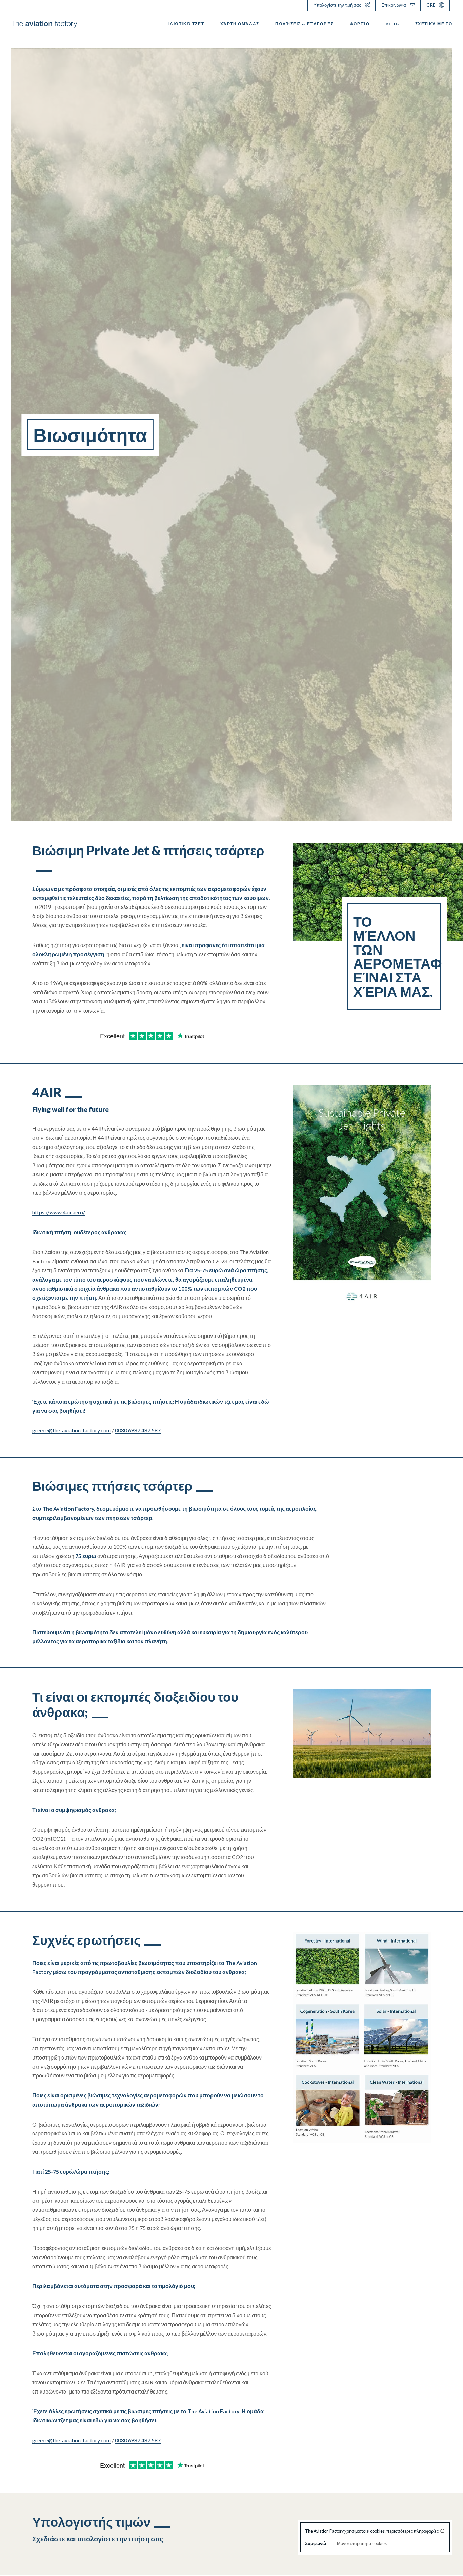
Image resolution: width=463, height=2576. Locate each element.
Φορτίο (360, 24)
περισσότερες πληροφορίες (412, 2531)
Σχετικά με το (434, 24)
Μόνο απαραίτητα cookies (362, 2543)
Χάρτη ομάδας (240, 24)
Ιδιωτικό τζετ (186, 24)
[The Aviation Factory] (44, 24)
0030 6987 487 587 (138, 1430)
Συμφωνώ (316, 2543)
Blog (392, 24)
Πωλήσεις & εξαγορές (304, 24)
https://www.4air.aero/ (59, 1212)
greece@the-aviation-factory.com (72, 1430)
